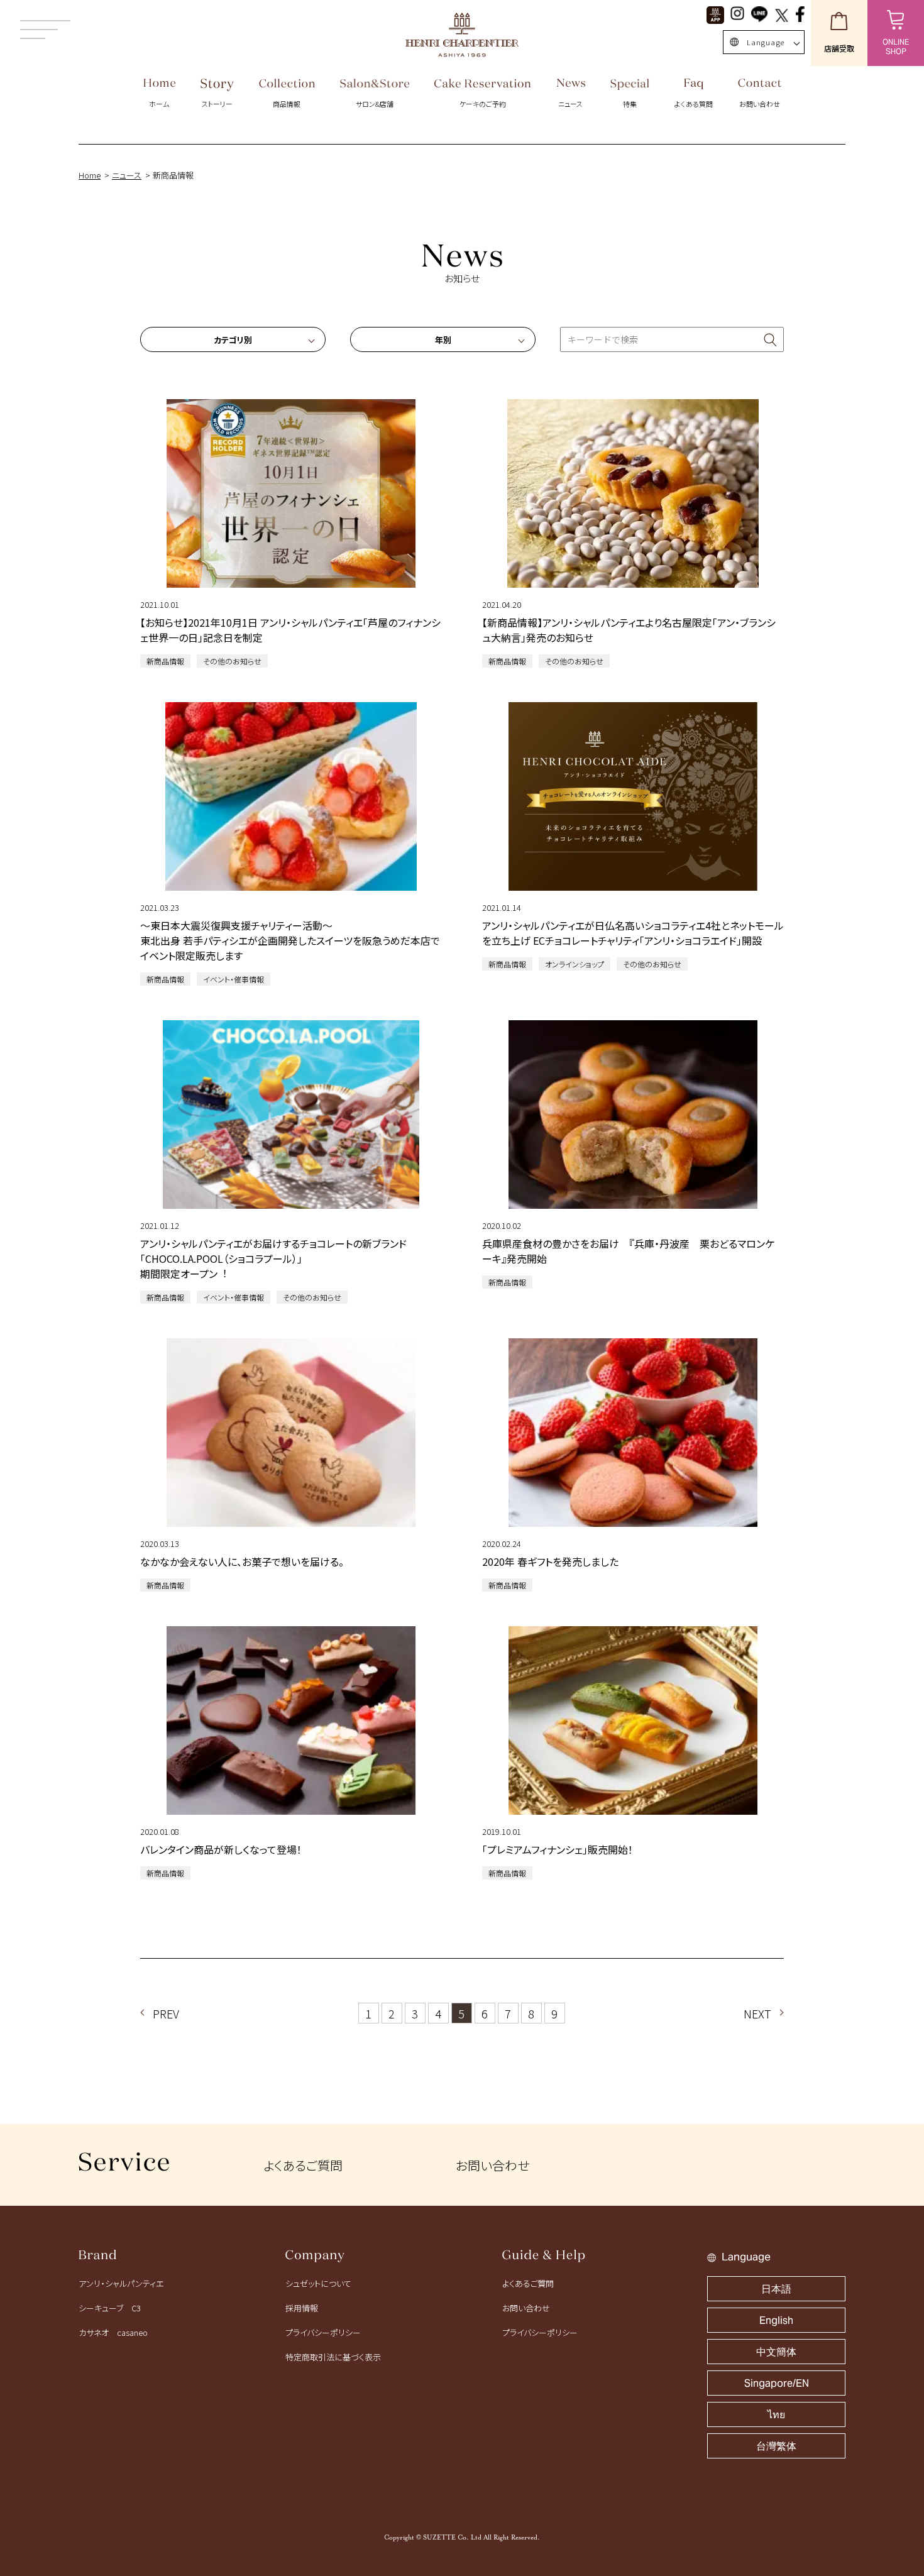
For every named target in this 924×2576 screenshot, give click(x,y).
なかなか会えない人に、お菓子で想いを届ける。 (242, 1561)
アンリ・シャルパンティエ (121, 2283)
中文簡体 (776, 2352)
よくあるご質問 (303, 2165)
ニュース (127, 175)
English (776, 2320)
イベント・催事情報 (234, 979)
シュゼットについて (318, 2283)
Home (90, 175)
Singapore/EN (777, 2383)
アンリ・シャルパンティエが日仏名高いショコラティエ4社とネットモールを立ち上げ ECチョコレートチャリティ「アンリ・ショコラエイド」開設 (633, 933)
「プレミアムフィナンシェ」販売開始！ (558, 1849)
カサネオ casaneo (113, 2332)
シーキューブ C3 (110, 2308)
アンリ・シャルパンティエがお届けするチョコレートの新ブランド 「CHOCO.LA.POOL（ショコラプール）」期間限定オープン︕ (273, 1258)
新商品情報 (165, 661)
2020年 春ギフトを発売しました (550, 1561)
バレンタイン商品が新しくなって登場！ (221, 1849)
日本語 (776, 2289)
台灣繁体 (776, 2446)
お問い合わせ (492, 2165)
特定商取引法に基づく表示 (333, 2357)
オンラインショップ (575, 964)
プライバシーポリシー (323, 2332)
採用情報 (302, 2308)
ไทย (776, 2415)
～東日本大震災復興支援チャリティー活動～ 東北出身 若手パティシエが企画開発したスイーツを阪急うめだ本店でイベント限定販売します (290, 940)
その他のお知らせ (232, 661)
